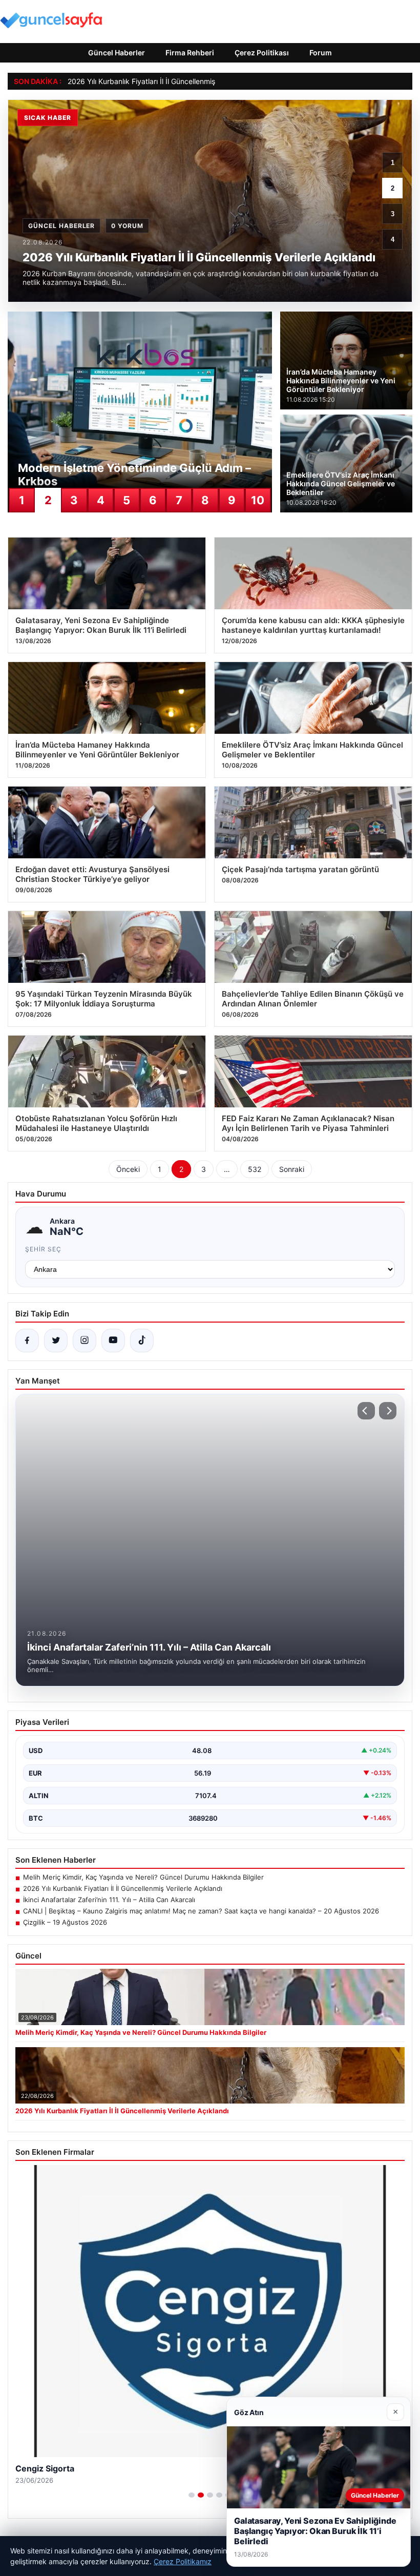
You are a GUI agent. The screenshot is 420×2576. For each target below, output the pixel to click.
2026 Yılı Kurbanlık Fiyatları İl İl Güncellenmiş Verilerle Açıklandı (172, 81)
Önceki (128, 1169)
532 (255, 1169)
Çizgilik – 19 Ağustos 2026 (65, 1922)
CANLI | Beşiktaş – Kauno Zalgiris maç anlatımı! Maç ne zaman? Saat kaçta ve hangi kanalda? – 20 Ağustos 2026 (201, 1911)
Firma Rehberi (190, 53)
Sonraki (292, 1169)
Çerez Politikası (262, 53)
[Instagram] (85, 1341)
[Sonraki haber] (388, 1411)
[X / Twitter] (56, 1341)
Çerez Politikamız (183, 2561)
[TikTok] (142, 1341)
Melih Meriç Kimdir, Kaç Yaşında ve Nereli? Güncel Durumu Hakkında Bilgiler (143, 1877)
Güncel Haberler (117, 53)
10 (258, 500)
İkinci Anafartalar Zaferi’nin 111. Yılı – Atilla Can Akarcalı (109, 1900)
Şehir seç (43, 1249)
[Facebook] (27, 1341)
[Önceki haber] (366, 1411)
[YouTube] (113, 1341)
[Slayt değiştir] (192, 2495)
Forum (321, 53)
